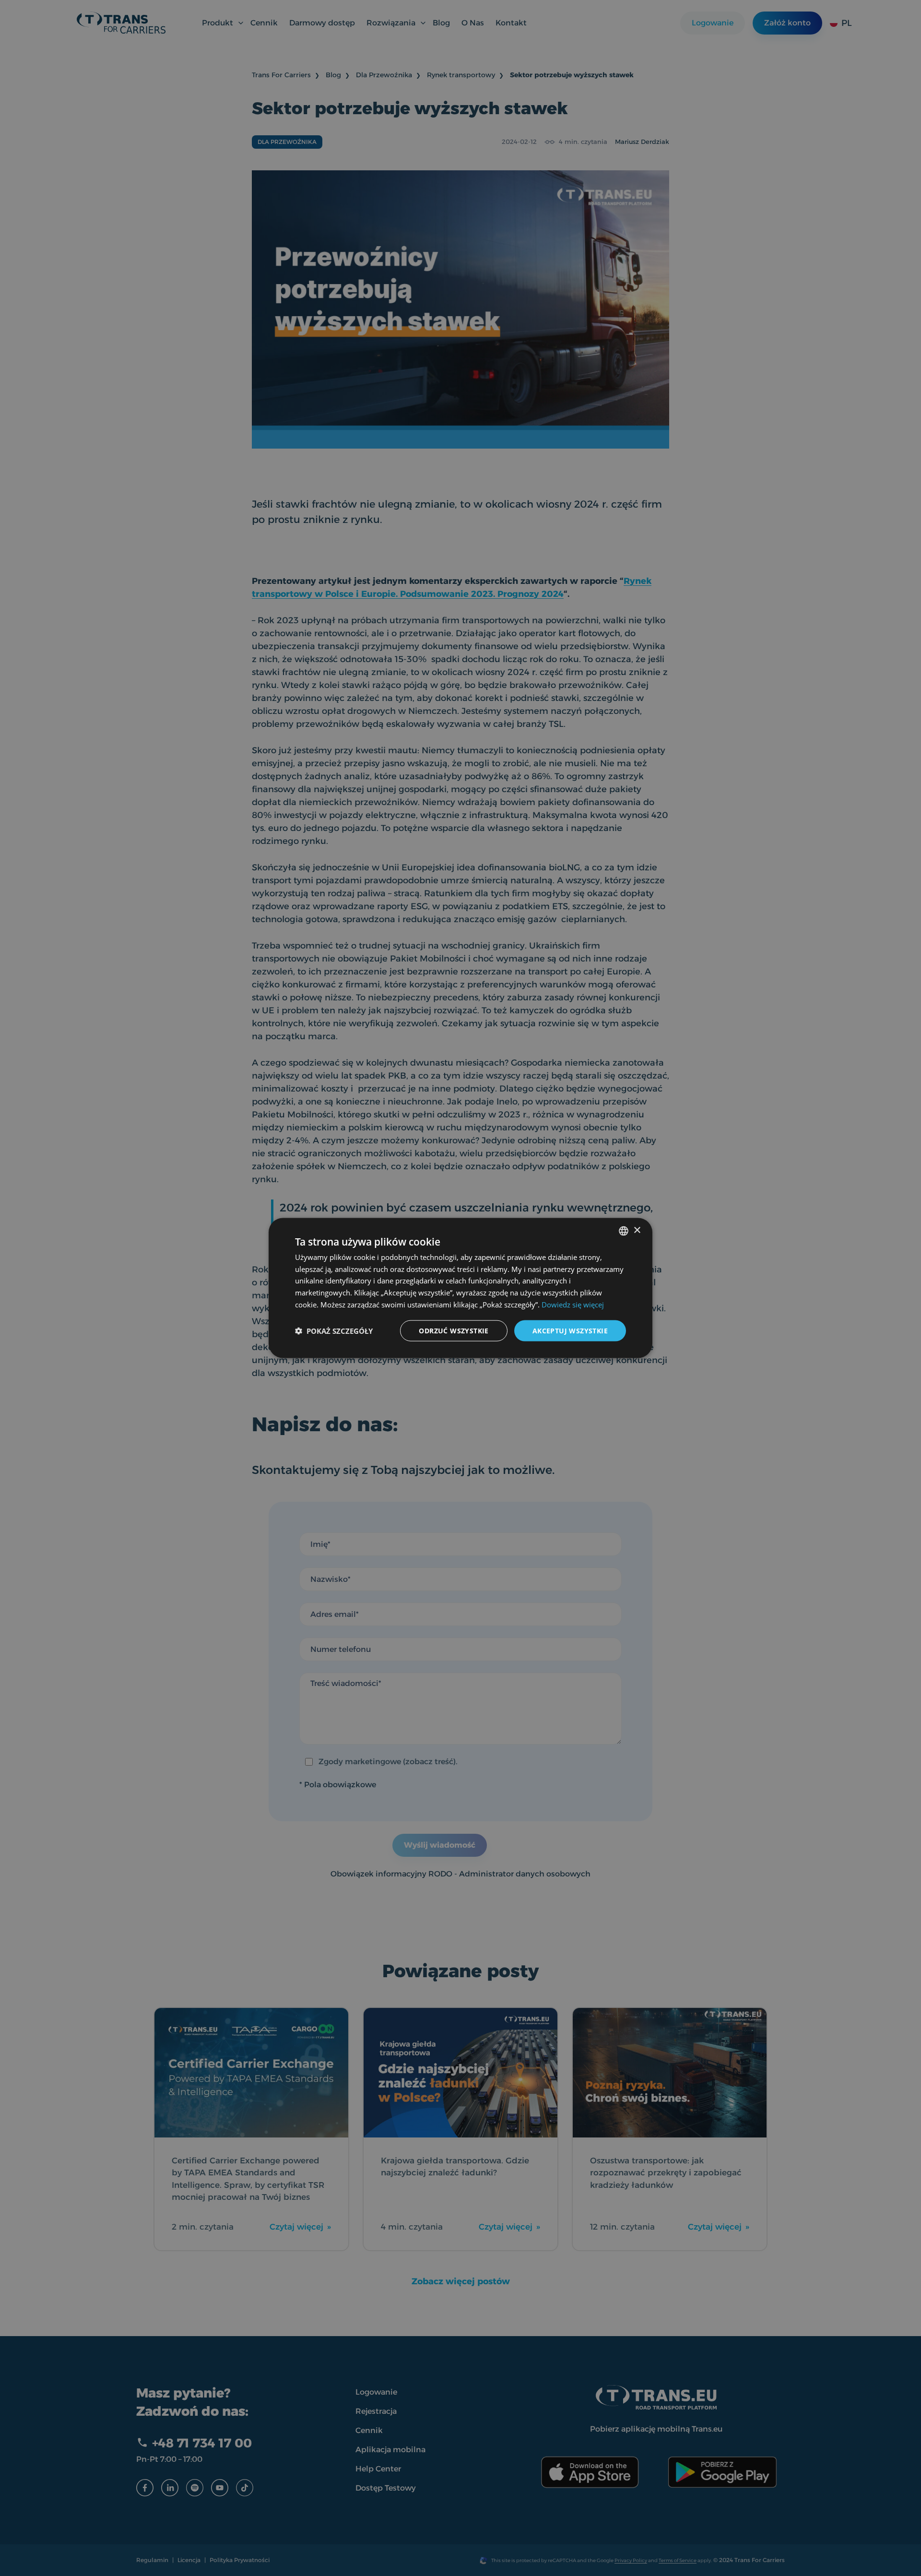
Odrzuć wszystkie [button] (454, 1330)
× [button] (637, 1230)
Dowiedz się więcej (573, 1304)
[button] (334, 1331)
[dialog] (460, 1288)
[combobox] (624, 1231)
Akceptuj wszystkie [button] (570, 1330)
